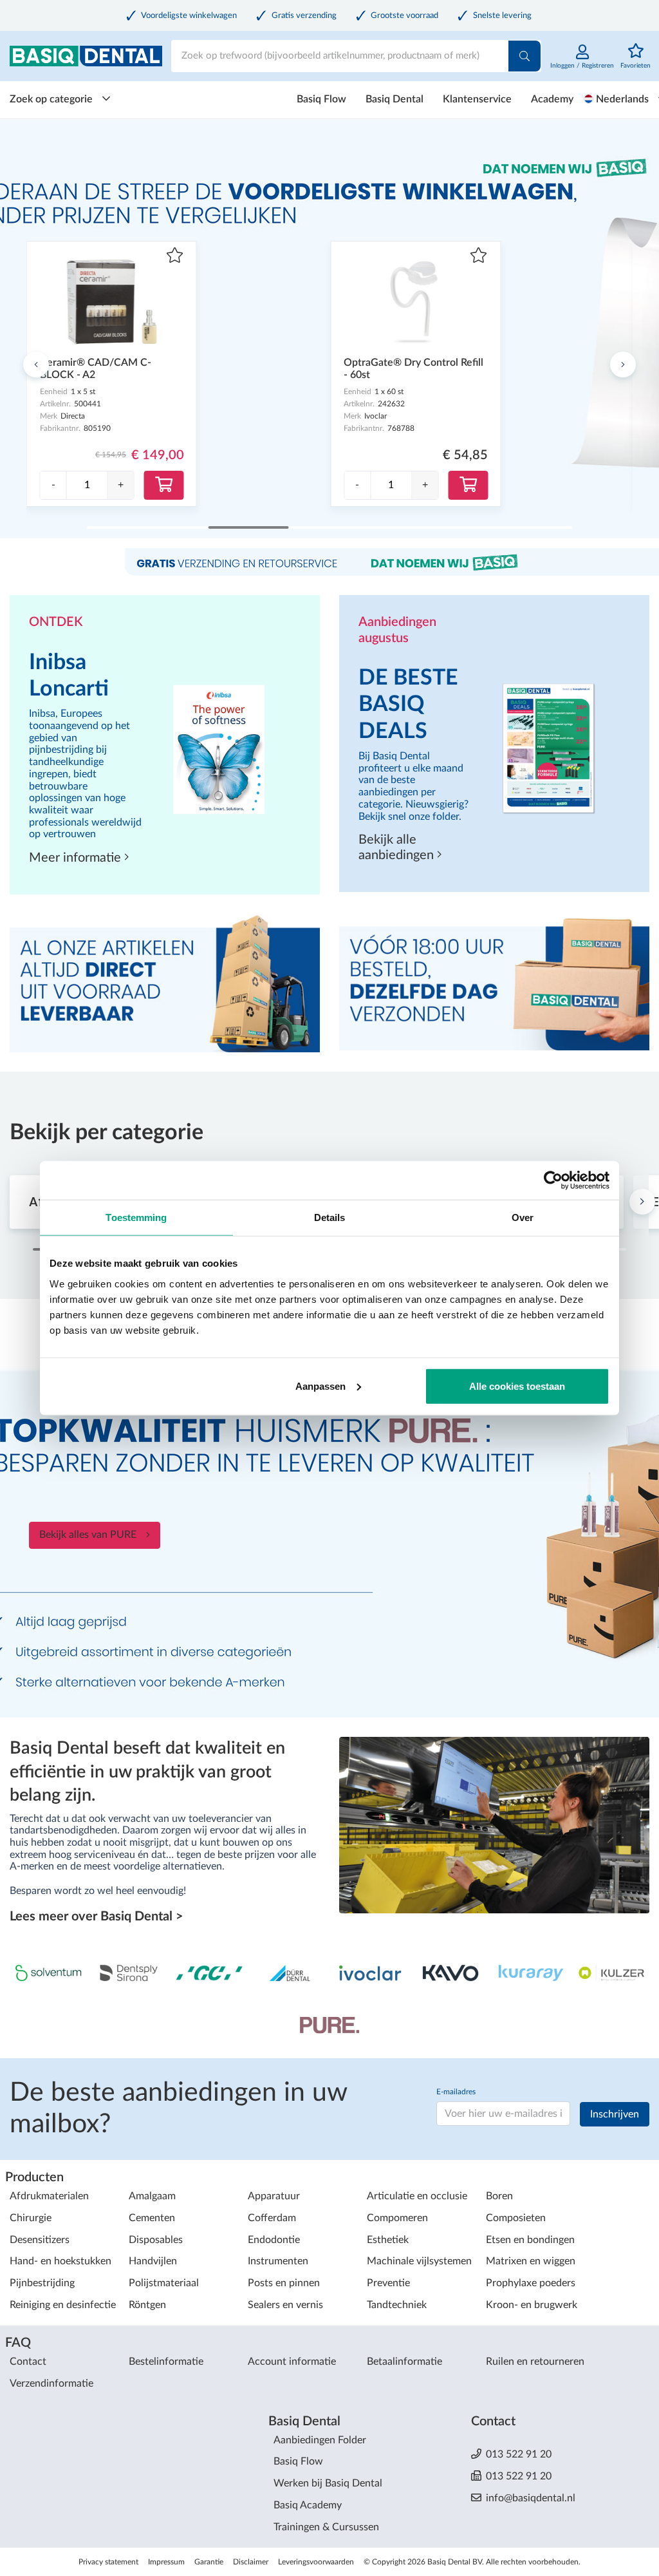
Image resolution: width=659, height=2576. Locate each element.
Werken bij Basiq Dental (328, 2483)
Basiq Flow (321, 99)
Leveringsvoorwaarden (316, 2562)
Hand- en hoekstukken (60, 2261)
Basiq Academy (308, 2505)
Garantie (209, 2562)
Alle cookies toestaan (517, 1386)
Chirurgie (31, 2218)
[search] (524, 56)
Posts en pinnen (284, 2283)
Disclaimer (251, 2562)
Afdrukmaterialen (49, 2196)
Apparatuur (274, 2196)
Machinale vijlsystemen (419, 2261)
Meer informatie (77, 858)
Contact (28, 2362)
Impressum (166, 2562)
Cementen (152, 2218)
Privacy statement (108, 2562)
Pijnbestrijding (42, 2283)
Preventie (388, 2283)
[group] (87, 485)
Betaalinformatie (404, 2362)
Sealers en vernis (285, 2305)
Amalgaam (152, 2196)
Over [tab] (523, 1217)
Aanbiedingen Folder (320, 2440)
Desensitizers (40, 2240)
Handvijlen (153, 2261)
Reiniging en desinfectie (63, 2305)
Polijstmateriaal (164, 2283)
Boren (499, 2196)
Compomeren (397, 2218)
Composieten (516, 2218)
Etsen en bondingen (530, 2240)
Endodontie (274, 2240)
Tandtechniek (397, 2305)
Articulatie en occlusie (417, 2196)
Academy (552, 99)
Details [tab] (330, 1217)
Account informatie (292, 2362)
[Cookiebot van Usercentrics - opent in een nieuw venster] (553, 1180)
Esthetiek (388, 2240)
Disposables (156, 2240)
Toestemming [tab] (136, 1217)
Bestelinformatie (166, 2362)
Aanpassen (320, 1386)
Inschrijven (615, 2114)
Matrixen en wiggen (531, 2261)
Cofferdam (272, 2218)
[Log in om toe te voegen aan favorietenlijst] (175, 257)
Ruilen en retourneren (535, 2362)
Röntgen (147, 2305)
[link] (582, 63)
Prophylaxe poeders (531, 2283)
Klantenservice (477, 99)
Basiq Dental (394, 99)
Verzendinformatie (51, 2383)
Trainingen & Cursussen (326, 2527)
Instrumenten (278, 2261)
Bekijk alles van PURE (88, 1535)
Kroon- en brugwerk (532, 2305)
